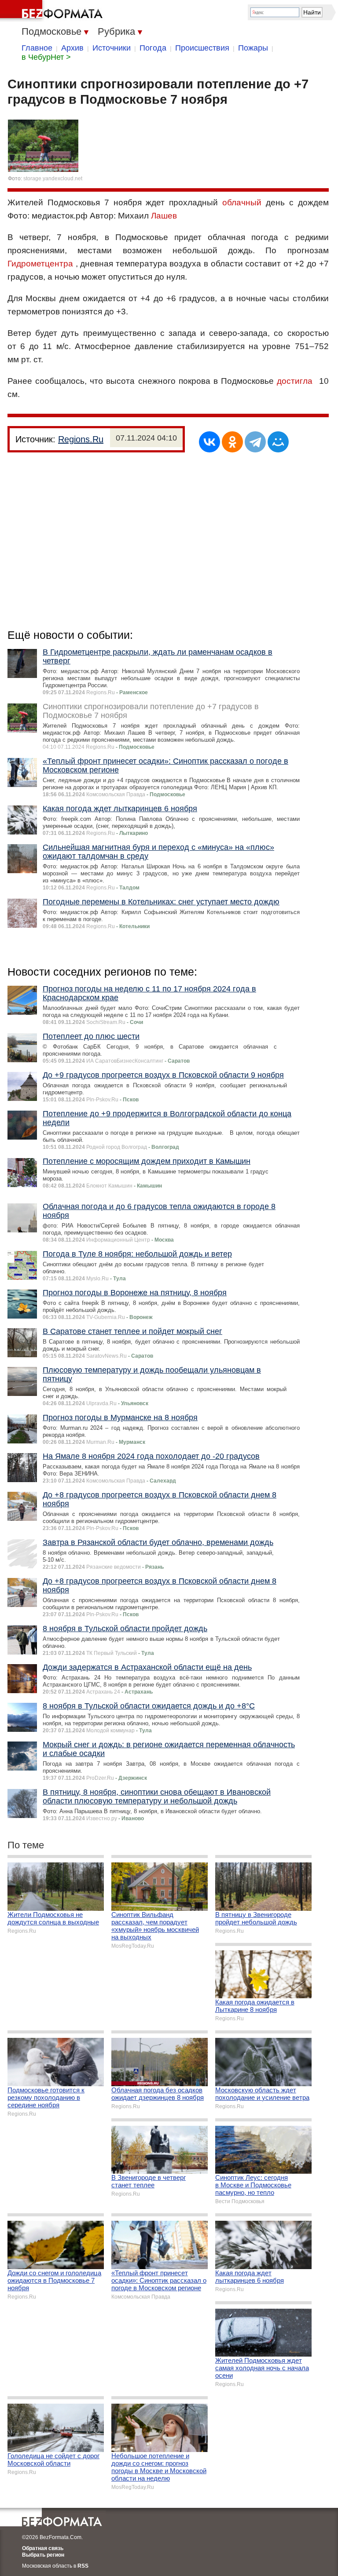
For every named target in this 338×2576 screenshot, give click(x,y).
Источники (112, 48)
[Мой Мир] (278, 442)
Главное (37, 48)
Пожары (253, 48)
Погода (153, 48)
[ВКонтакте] (209, 442)
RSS (83, 2566)
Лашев (164, 216)
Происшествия (202, 48)
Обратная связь (43, 2548)
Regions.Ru (81, 439)
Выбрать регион (43, 2555)
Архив (72, 48)
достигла (295, 381)
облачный (242, 202)
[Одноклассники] (232, 442)
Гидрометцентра (40, 264)
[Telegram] (255, 442)
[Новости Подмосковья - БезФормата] (53, 11)
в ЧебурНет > (46, 57)
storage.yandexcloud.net (53, 179)
